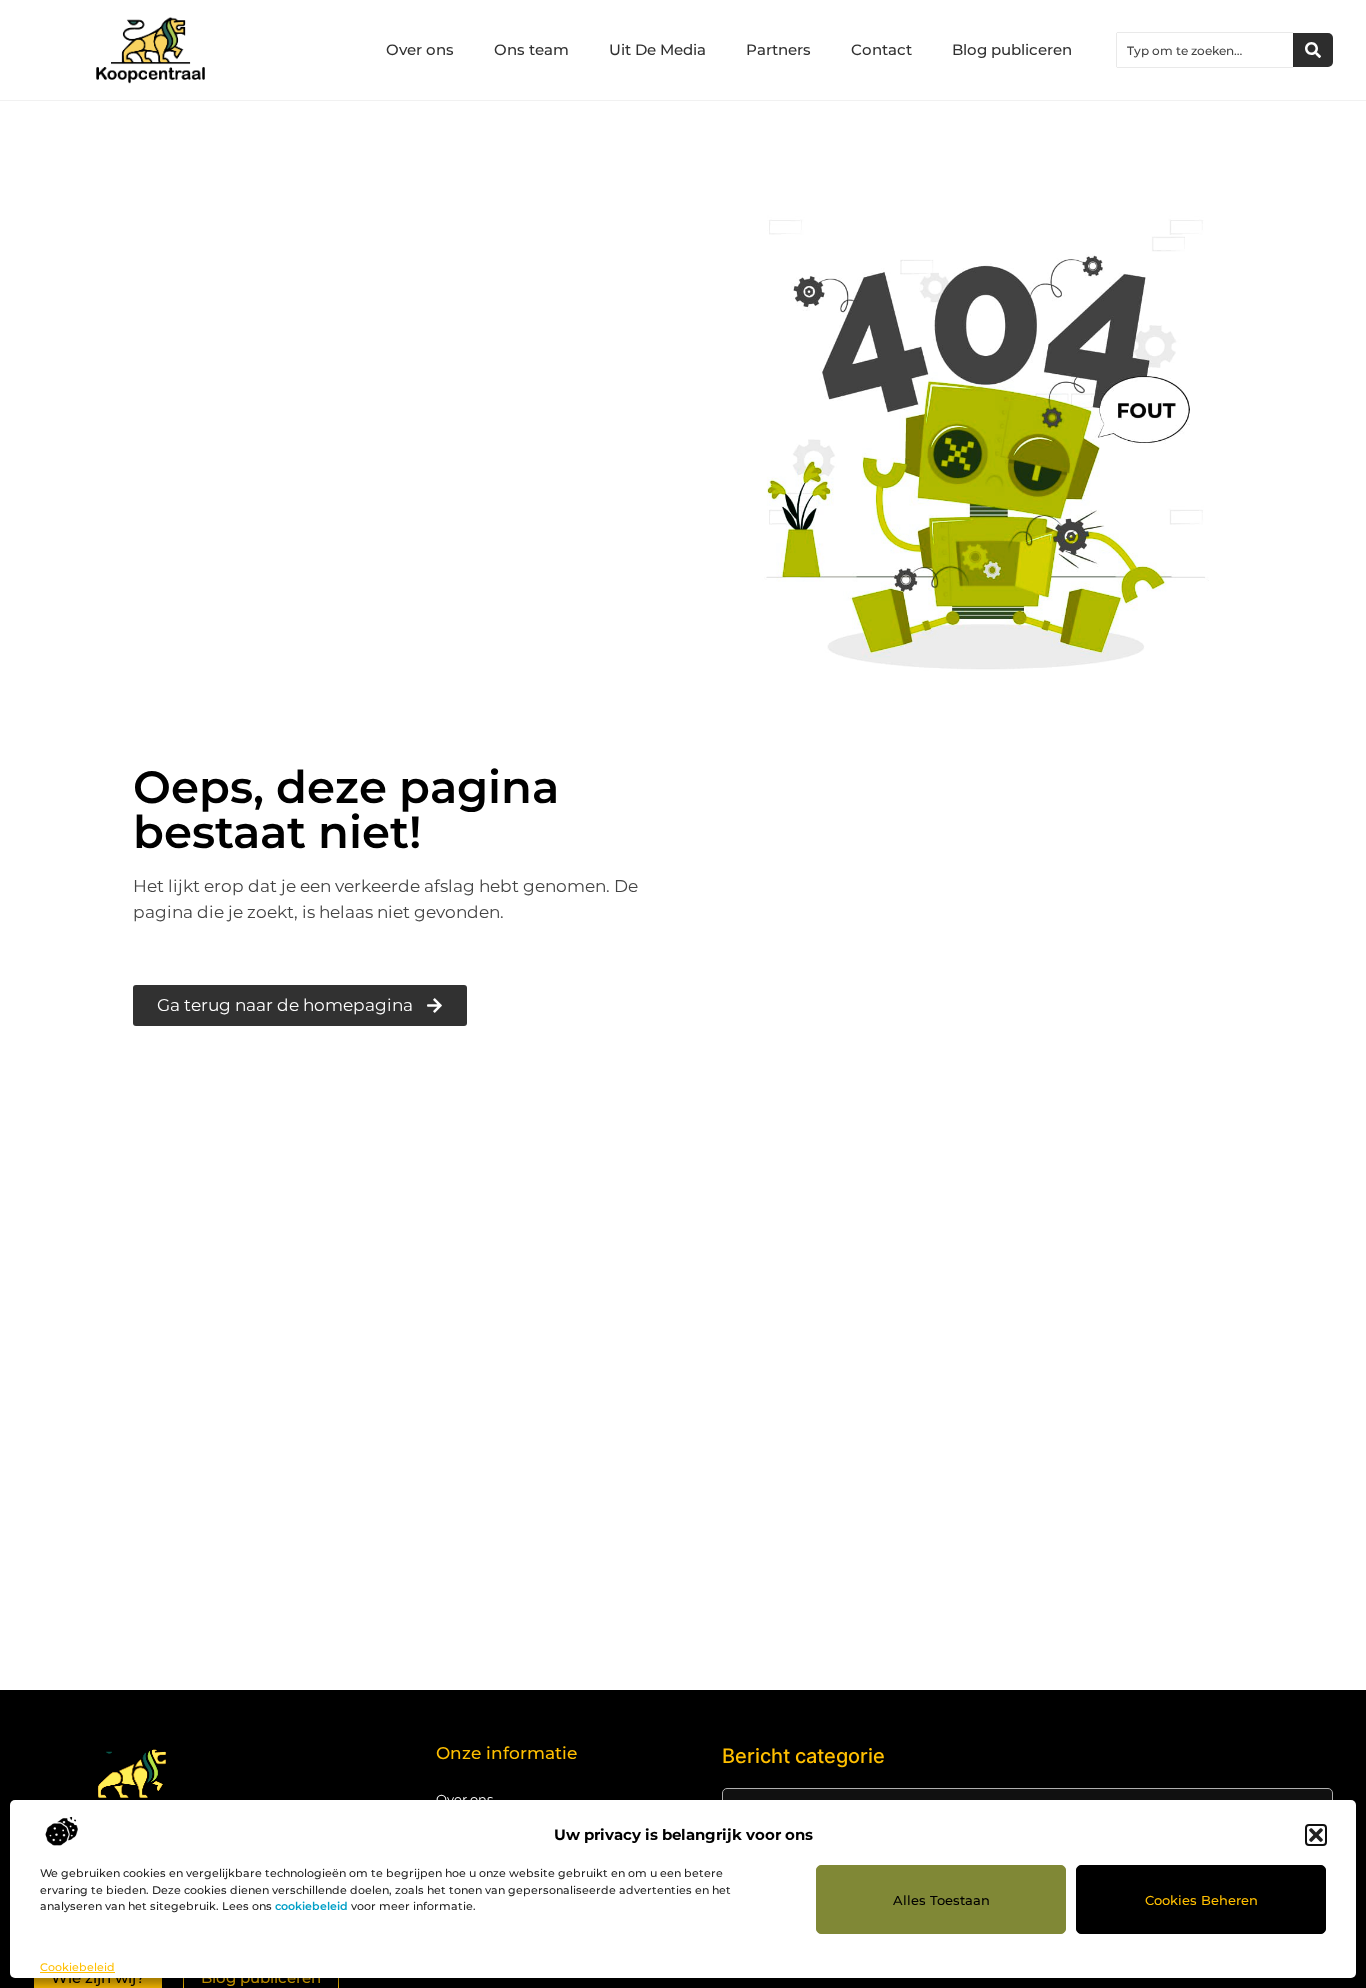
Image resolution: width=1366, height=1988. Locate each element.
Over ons (420, 49)
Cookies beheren (1201, 1900)
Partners (778, 49)
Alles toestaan (941, 1900)
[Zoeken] (1313, 50)
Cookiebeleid (77, 1967)
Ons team (531, 49)
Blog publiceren (1012, 49)
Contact (881, 49)
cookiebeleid (311, 1906)
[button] (1316, 1835)
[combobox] (1205, 50)
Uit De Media (657, 49)
